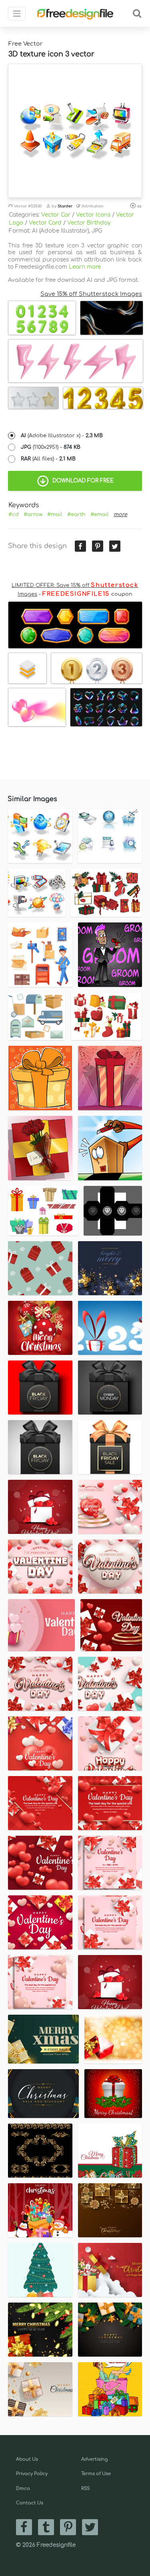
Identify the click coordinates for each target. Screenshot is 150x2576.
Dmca (23, 2489)
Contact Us (30, 2503)
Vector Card (45, 223)
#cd (14, 514)
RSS (85, 2489)
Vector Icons (93, 215)
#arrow (33, 514)
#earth (76, 514)
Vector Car (56, 215)
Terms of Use (96, 2474)
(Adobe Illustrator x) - (62, 436)
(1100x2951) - (51, 447)
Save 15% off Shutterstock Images (91, 294)
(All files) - (48, 459)
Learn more (85, 267)
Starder (65, 206)
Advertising (95, 2459)
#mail (55, 514)
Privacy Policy (32, 2474)
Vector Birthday (89, 223)
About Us (27, 2459)
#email (100, 514)
